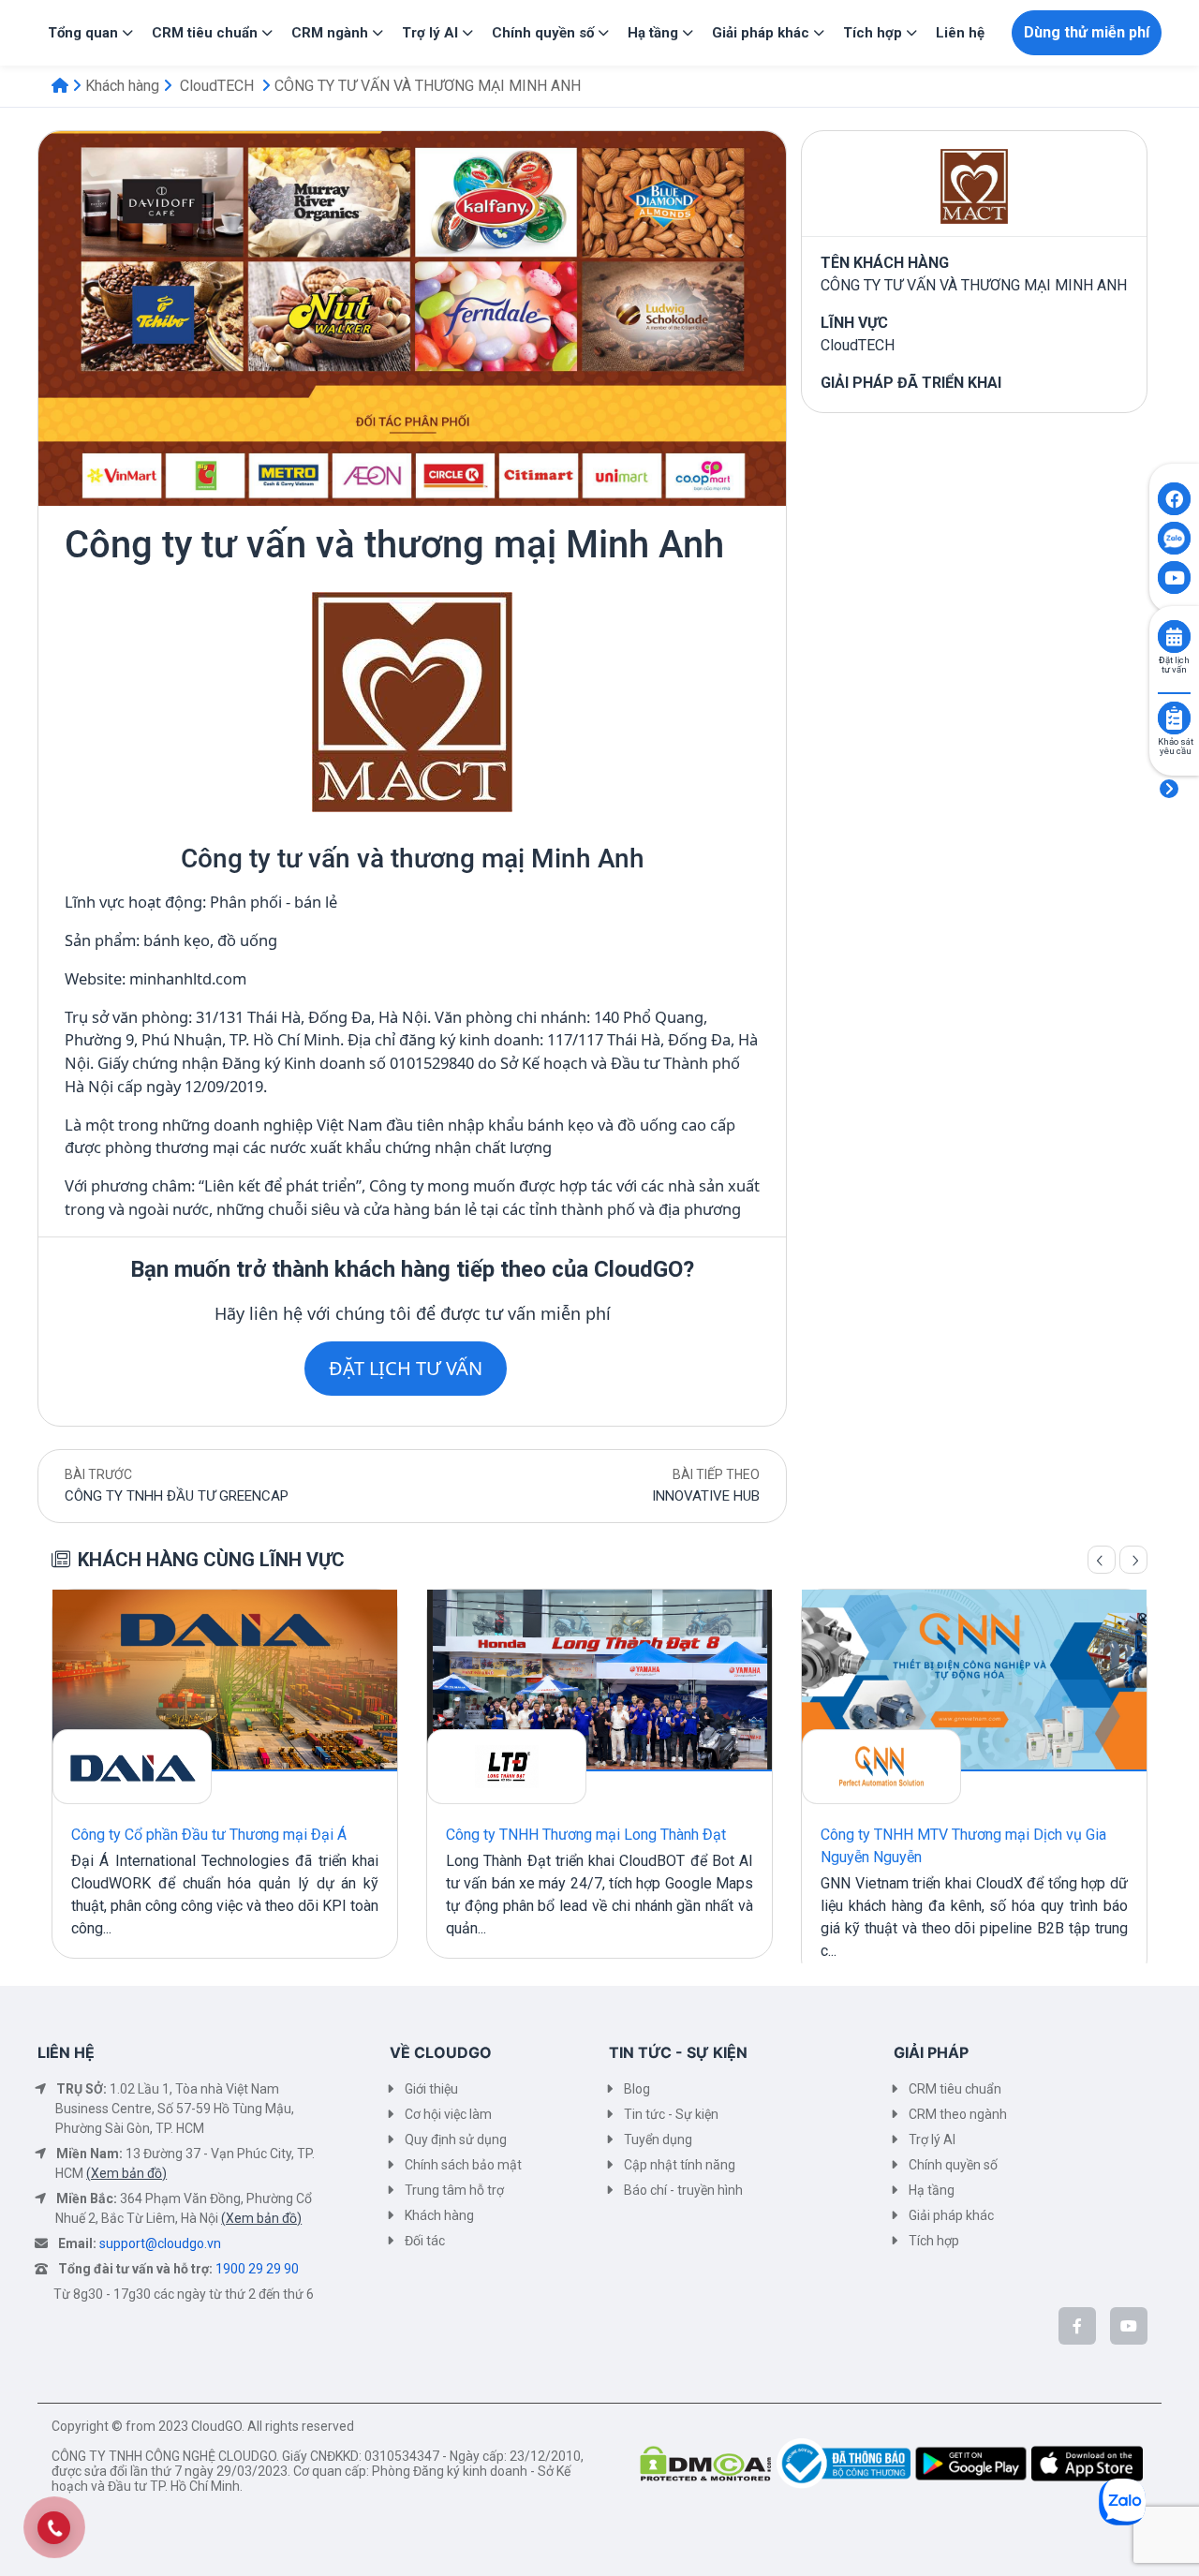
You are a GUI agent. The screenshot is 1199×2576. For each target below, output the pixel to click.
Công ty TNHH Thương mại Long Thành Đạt (586, 1835)
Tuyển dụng (658, 2139)
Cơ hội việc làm (448, 2114)
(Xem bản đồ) (126, 2173)
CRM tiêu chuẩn (955, 2089)
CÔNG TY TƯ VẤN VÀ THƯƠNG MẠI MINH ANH (428, 86)
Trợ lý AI (932, 2139)
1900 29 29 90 (257, 2269)
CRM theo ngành (958, 2114)
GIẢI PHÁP (931, 2052)
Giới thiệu (431, 2089)
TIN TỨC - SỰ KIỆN (678, 2052)
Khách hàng (122, 86)
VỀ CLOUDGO (441, 2052)
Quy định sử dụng (456, 2139)
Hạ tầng (932, 2190)
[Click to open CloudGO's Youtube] (1174, 577)
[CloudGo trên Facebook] (1077, 2326)
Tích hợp (934, 2241)
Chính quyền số (953, 2165)
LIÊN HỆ (66, 2052)
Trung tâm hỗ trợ (454, 2190)
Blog (637, 2089)
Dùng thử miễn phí (1087, 32)
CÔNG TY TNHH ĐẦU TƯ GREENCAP (177, 1496)
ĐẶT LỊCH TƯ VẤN (406, 1368)
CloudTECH (217, 86)
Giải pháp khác (951, 2215)
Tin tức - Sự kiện (671, 2114)
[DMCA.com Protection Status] (708, 2462)
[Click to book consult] (1174, 637)
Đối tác (425, 2241)
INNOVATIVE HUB (706, 1496)
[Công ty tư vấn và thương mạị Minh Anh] (412, 700)
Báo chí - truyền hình (683, 2190)
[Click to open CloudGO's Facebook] (1174, 499)
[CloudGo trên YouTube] (1129, 2326)
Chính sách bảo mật (463, 2165)
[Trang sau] (1133, 1560)
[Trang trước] (1102, 1560)
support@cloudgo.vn (160, 2243)
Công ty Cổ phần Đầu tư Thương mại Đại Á (209, 1835)
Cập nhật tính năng (680, 2165)
